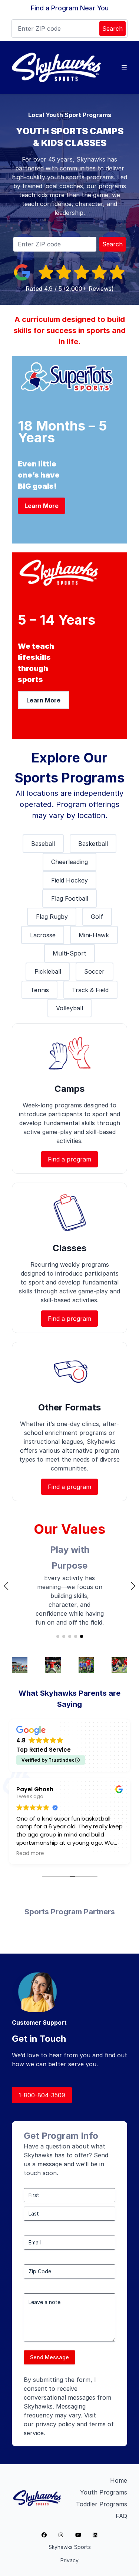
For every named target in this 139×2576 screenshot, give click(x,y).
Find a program (69, 1159)
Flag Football (70, 898)
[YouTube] (78, 2535)
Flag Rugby (52, 917)
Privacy (69, 2560)
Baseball (43, 844)
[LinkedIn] (95, 2535)
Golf (97, 917)
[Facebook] (44, 2535)
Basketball (93, 844)
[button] (6, 1586)
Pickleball (48, 971)
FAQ (121, 2516)
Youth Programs (104, 2492)
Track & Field (90, 990)
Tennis (40, 990)
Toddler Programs (102, 2504)
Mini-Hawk (94, 935)
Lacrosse (43, 935)
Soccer (94, 971)
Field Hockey (69, 880)
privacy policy (55, 2424)
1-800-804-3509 (42, 2095)
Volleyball (69, 1008)
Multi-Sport (69, 953)
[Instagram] (61, 2535)
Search (112, 29)
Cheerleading (69, 862)
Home (119, 2480)
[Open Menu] (124, 67)
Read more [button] (30, 1854)
